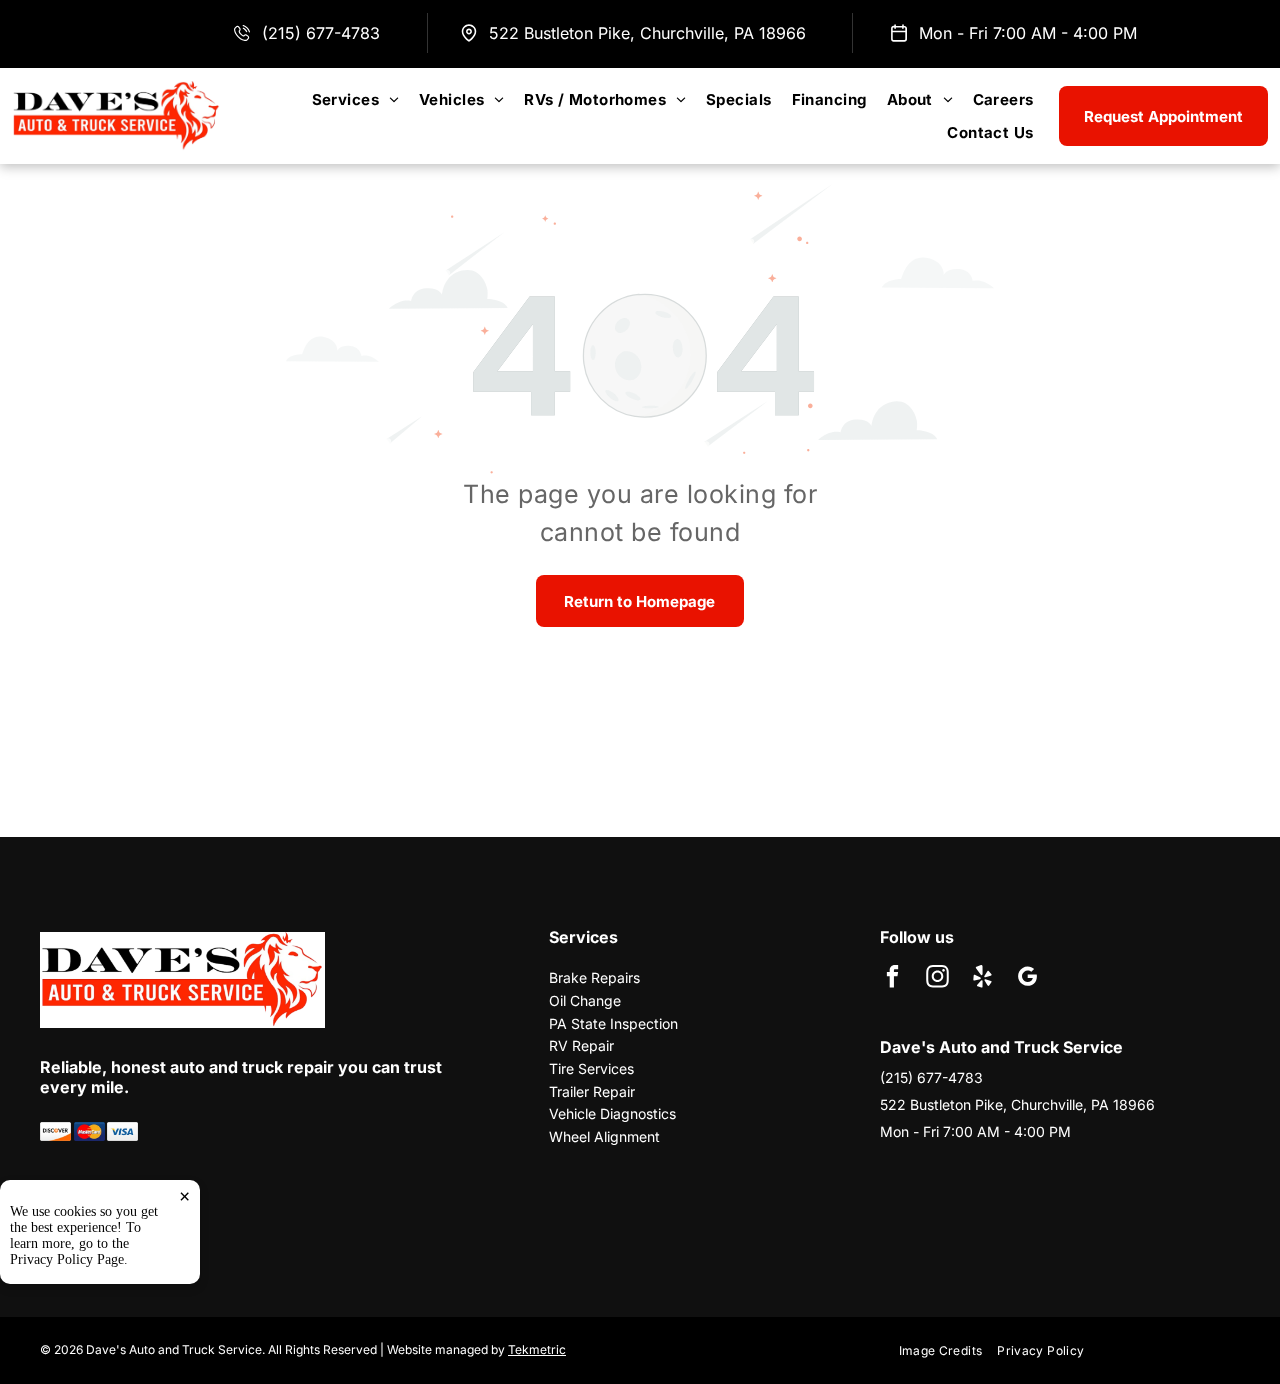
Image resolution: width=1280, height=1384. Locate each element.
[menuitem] (355, 99)
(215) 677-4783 (321, 33)
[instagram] (937, 979)
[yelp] (982, 979)
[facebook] (892, 979)
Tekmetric (537, 1349)
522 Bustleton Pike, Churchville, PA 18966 (647, 33)
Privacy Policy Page (67, 1259)
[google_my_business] (1027, 979)
